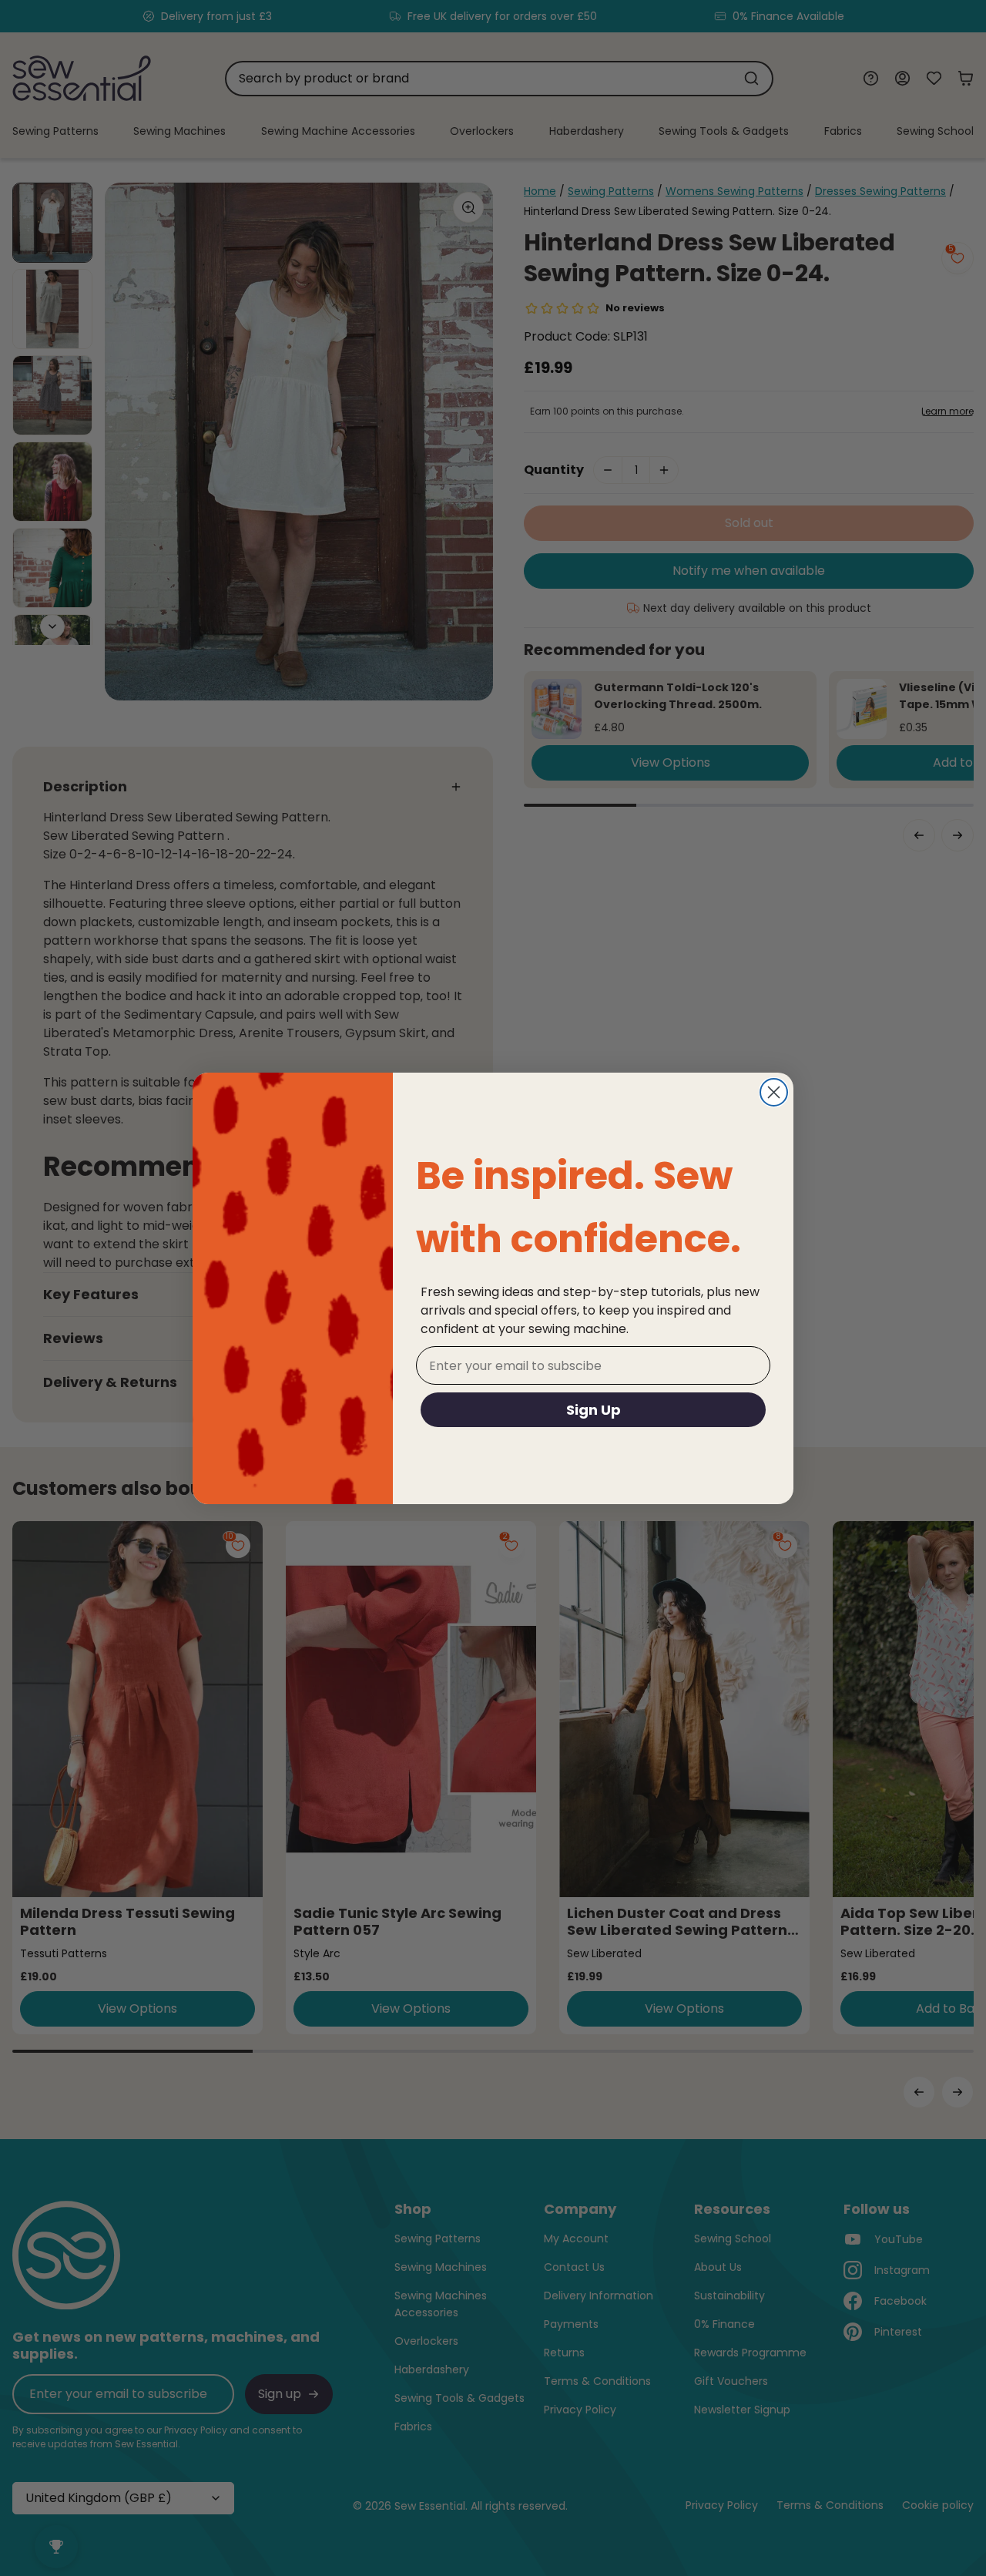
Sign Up (594, 1410)
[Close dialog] (774, 1092)
